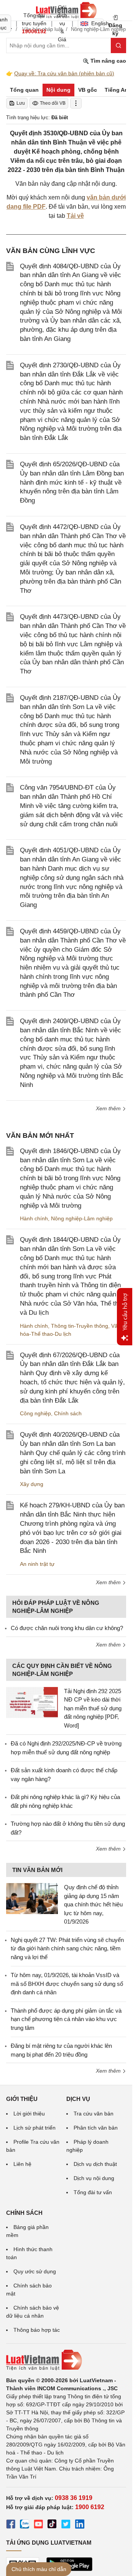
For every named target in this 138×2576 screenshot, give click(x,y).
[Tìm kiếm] (118, 45)
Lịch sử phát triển (34, 2128)
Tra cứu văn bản (94, 2114)
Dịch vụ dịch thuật (95, 2164)
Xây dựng (32, 1484)
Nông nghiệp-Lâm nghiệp (82, 1218)
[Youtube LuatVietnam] (38, 2525)
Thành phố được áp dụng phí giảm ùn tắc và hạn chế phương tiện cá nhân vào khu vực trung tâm (66, 2019)
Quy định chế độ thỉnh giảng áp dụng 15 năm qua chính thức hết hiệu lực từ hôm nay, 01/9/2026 (93, 1904)
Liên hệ (22, 2164)
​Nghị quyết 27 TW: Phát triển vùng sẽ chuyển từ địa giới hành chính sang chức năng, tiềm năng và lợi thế (67, 1948)
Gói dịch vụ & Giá (62, 23)
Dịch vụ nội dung (94, 2178)
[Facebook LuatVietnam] (11, 2525)
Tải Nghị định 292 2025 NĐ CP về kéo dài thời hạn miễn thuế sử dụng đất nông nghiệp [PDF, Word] (93, 1708)
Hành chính (34, 1218)
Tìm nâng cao (108, 61)
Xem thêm (109, 1108)
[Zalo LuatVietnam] (25, 2525)
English (98, 23)
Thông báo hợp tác (37, 2330)
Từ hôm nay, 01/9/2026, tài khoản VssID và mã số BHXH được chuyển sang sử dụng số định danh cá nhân (67, 1984)
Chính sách (68, 1413)
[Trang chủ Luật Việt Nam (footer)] (66, 2360)
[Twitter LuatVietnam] (66, 2525)
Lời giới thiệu (29, 2114)
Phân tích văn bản (96, 2128)
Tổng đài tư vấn (93, 2192)
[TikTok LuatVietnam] (52, 2525)
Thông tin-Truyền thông (80, 1326)
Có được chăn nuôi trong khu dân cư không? (67, 1628)
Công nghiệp (35, 1413)
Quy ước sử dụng (35, 2271)
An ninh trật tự (37, 1564)
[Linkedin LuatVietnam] (80, 2525)
